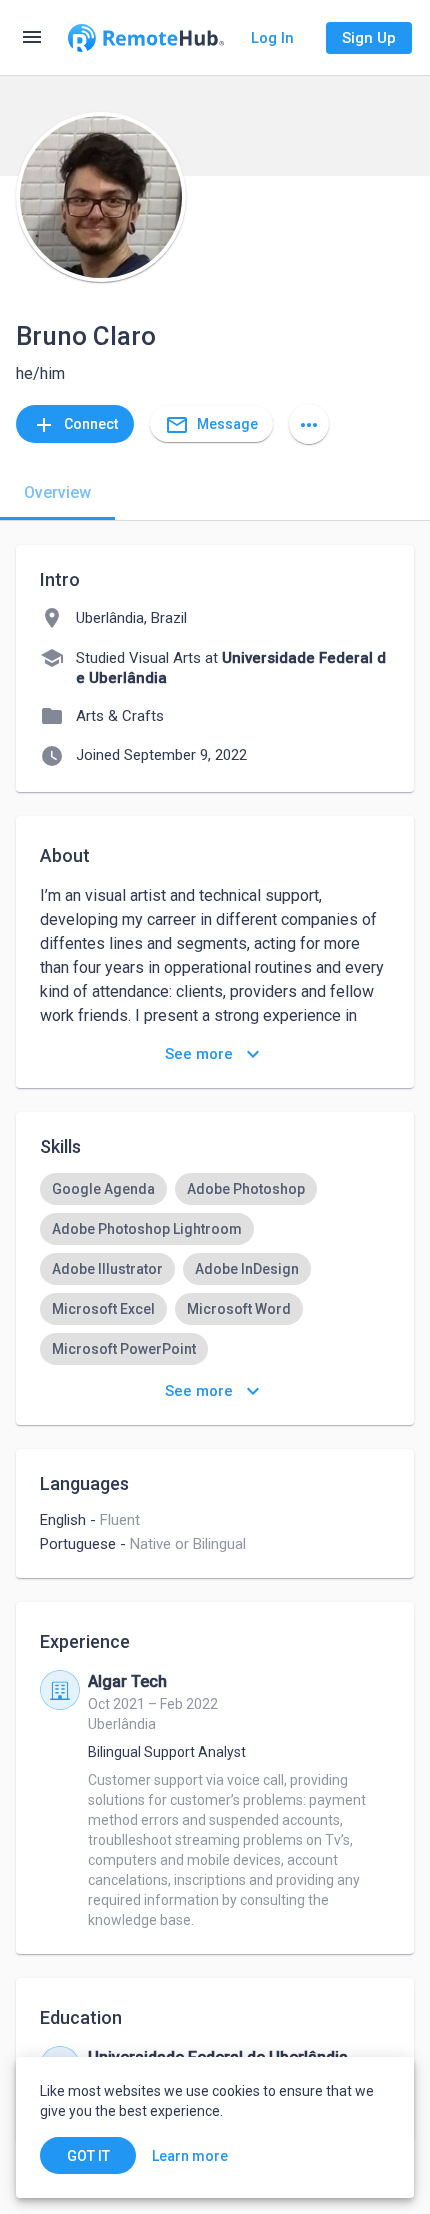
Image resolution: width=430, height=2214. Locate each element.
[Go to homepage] (146, 38)
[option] (103, 1189)
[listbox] (215, 1269)
